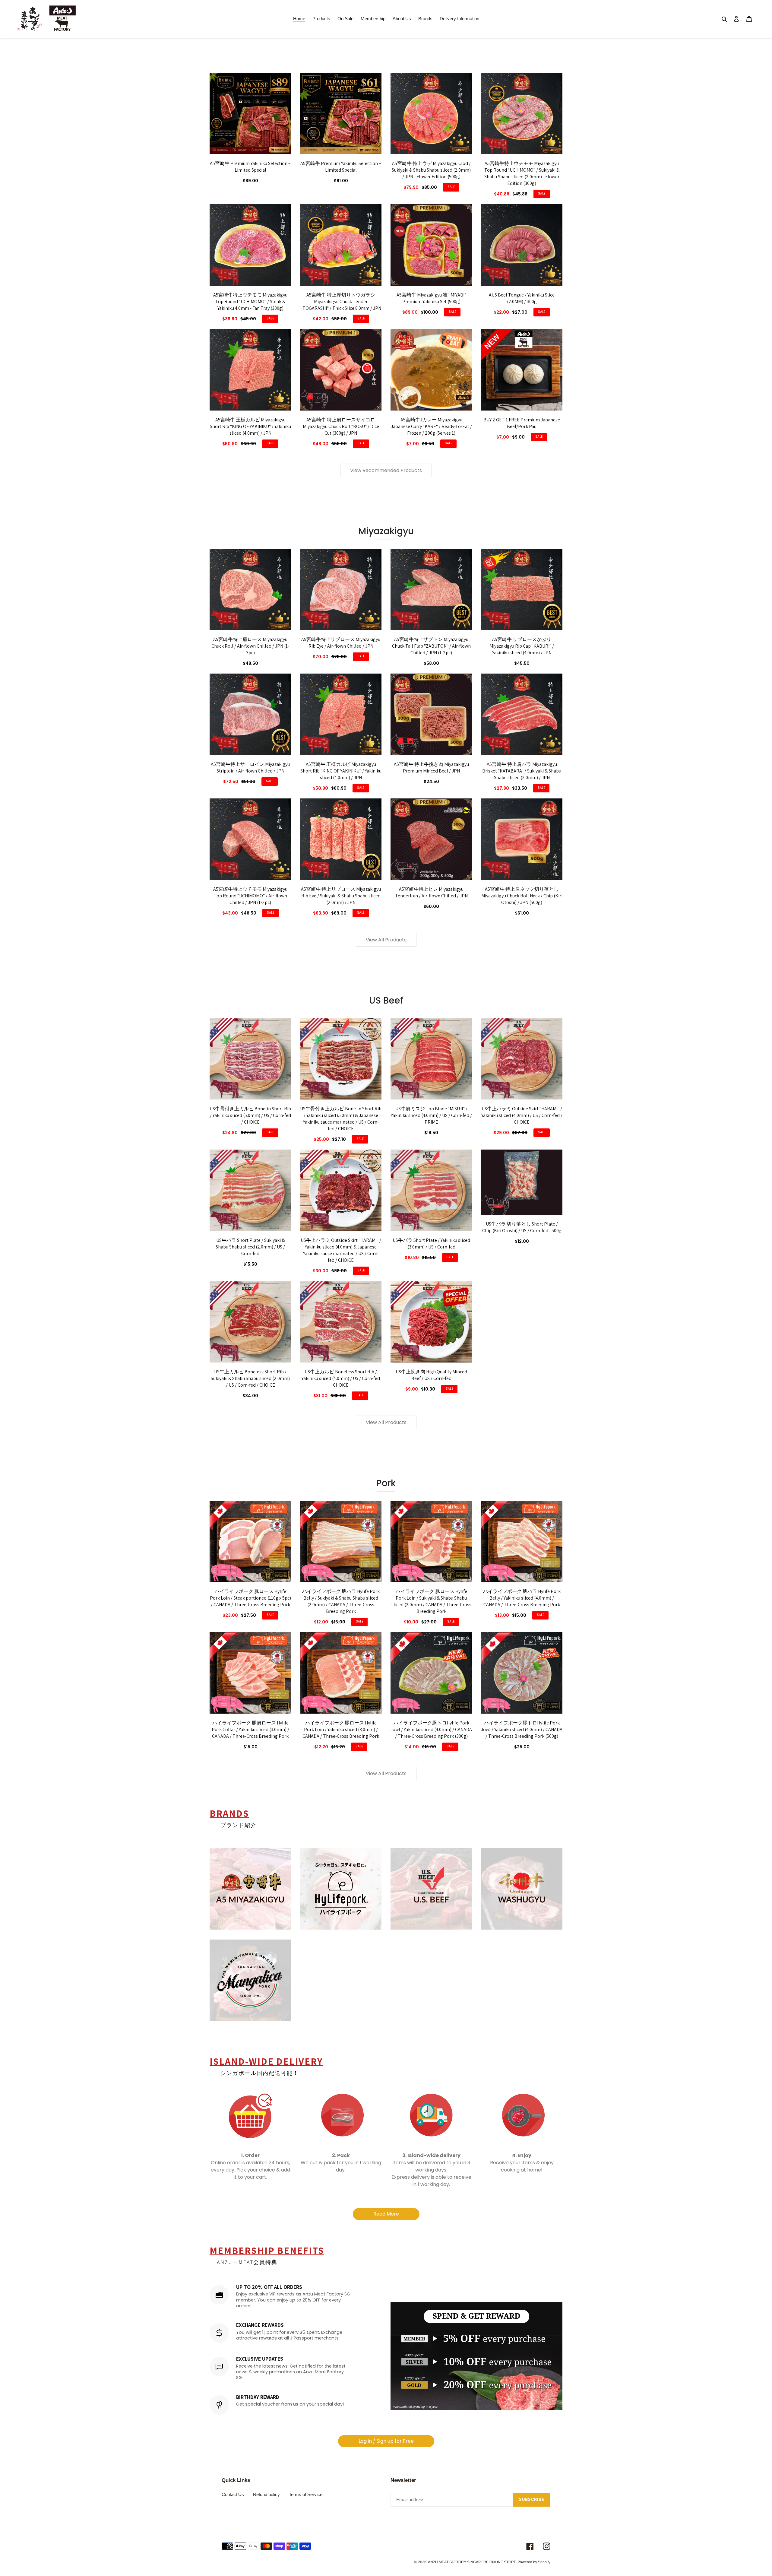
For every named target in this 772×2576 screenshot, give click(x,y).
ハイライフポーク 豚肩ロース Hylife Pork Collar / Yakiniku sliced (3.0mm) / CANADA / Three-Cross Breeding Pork (250, 1729)
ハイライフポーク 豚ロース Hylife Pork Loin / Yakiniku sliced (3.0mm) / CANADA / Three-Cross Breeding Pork (341, 1729)
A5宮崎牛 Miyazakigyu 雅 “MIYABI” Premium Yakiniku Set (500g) (431, 298)
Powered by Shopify (534, 2562)
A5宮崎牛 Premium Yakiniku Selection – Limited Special (250, 167)
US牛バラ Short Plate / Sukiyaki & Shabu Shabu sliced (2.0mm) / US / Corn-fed (250, 1247)
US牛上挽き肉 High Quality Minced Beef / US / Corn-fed (431, 1375)
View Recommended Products (386, 470)
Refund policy (266, 2494)
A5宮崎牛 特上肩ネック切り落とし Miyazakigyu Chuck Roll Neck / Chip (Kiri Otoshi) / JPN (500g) (522, 896)
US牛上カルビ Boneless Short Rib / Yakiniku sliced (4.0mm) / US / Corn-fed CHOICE (341, 1378)
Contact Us (233, 2494)
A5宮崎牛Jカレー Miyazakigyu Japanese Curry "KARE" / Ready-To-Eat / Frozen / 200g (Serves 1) (431, 426)
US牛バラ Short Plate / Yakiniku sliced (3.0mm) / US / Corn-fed (431, 1244)
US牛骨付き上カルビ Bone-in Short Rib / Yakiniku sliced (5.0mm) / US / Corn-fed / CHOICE (250, 1115)
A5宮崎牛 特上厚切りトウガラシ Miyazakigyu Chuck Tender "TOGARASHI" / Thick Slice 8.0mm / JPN (341, 301)
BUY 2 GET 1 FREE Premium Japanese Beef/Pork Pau (522, 423)
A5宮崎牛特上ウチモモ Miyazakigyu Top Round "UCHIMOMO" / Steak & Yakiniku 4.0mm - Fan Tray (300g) (250, 301)
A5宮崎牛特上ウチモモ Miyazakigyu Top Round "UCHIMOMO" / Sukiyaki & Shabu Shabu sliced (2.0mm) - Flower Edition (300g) (522, 173)
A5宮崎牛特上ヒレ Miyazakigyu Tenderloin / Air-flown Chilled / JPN (431, 892)
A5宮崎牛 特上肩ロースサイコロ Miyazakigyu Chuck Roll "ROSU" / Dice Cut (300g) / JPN (341, 426)
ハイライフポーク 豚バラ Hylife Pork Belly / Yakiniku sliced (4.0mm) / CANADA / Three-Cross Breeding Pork (522, 1598)
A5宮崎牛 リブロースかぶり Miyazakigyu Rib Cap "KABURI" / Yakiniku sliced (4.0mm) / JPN (522, 646)
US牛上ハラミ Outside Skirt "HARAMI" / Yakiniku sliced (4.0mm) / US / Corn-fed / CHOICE (522, 1115)
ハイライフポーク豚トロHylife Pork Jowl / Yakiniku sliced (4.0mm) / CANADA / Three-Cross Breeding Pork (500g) (522, 1729)
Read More (386, 2214)
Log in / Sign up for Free (386, 2441)
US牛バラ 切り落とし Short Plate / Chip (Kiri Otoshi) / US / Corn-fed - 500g (522, 1227)
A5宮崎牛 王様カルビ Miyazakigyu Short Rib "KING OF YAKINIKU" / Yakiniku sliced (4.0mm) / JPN (250, 426)
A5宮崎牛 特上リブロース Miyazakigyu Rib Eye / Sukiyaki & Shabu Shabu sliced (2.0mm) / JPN (341, 896)
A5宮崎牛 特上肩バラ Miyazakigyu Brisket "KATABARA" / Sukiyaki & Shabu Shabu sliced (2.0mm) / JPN (522, 771)
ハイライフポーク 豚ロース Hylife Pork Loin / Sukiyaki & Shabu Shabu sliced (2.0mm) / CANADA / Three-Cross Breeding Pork (431, 1601)
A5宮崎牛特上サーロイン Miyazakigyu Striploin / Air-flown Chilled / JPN (250, 768)
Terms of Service (306, 2494)
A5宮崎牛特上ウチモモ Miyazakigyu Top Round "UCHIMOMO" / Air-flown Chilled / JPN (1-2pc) (250, 896)
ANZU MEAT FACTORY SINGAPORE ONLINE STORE (472, 2562)
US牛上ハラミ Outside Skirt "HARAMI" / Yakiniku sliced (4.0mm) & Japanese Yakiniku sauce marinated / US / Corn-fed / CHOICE (341, 1250)
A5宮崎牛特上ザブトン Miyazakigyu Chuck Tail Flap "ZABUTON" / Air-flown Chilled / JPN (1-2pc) (431, 646)
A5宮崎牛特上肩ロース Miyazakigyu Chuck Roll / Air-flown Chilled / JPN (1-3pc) (250, 646)
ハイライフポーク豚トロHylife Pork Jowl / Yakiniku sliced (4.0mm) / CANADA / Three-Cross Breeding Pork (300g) (431, 1729)
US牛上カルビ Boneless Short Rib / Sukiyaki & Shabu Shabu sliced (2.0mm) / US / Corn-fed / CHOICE (250, 1378)
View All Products (386, 940)
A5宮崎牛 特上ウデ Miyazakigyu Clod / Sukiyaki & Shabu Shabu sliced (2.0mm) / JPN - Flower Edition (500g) (431, 170)
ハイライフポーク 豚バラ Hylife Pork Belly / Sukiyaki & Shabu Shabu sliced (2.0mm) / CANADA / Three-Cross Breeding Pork (341, 1601)
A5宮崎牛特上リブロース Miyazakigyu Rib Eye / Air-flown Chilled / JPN (341, 643)
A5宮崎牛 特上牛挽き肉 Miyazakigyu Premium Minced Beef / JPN (431, 768)
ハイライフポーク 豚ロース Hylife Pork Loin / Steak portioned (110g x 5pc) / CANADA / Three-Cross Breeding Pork (250, 1598)
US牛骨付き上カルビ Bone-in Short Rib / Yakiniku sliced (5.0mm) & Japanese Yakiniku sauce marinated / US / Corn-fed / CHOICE (341, 1119)
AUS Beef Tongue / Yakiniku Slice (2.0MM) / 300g (522, 298)
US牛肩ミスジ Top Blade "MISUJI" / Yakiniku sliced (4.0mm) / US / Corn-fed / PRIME (431, 1115)
